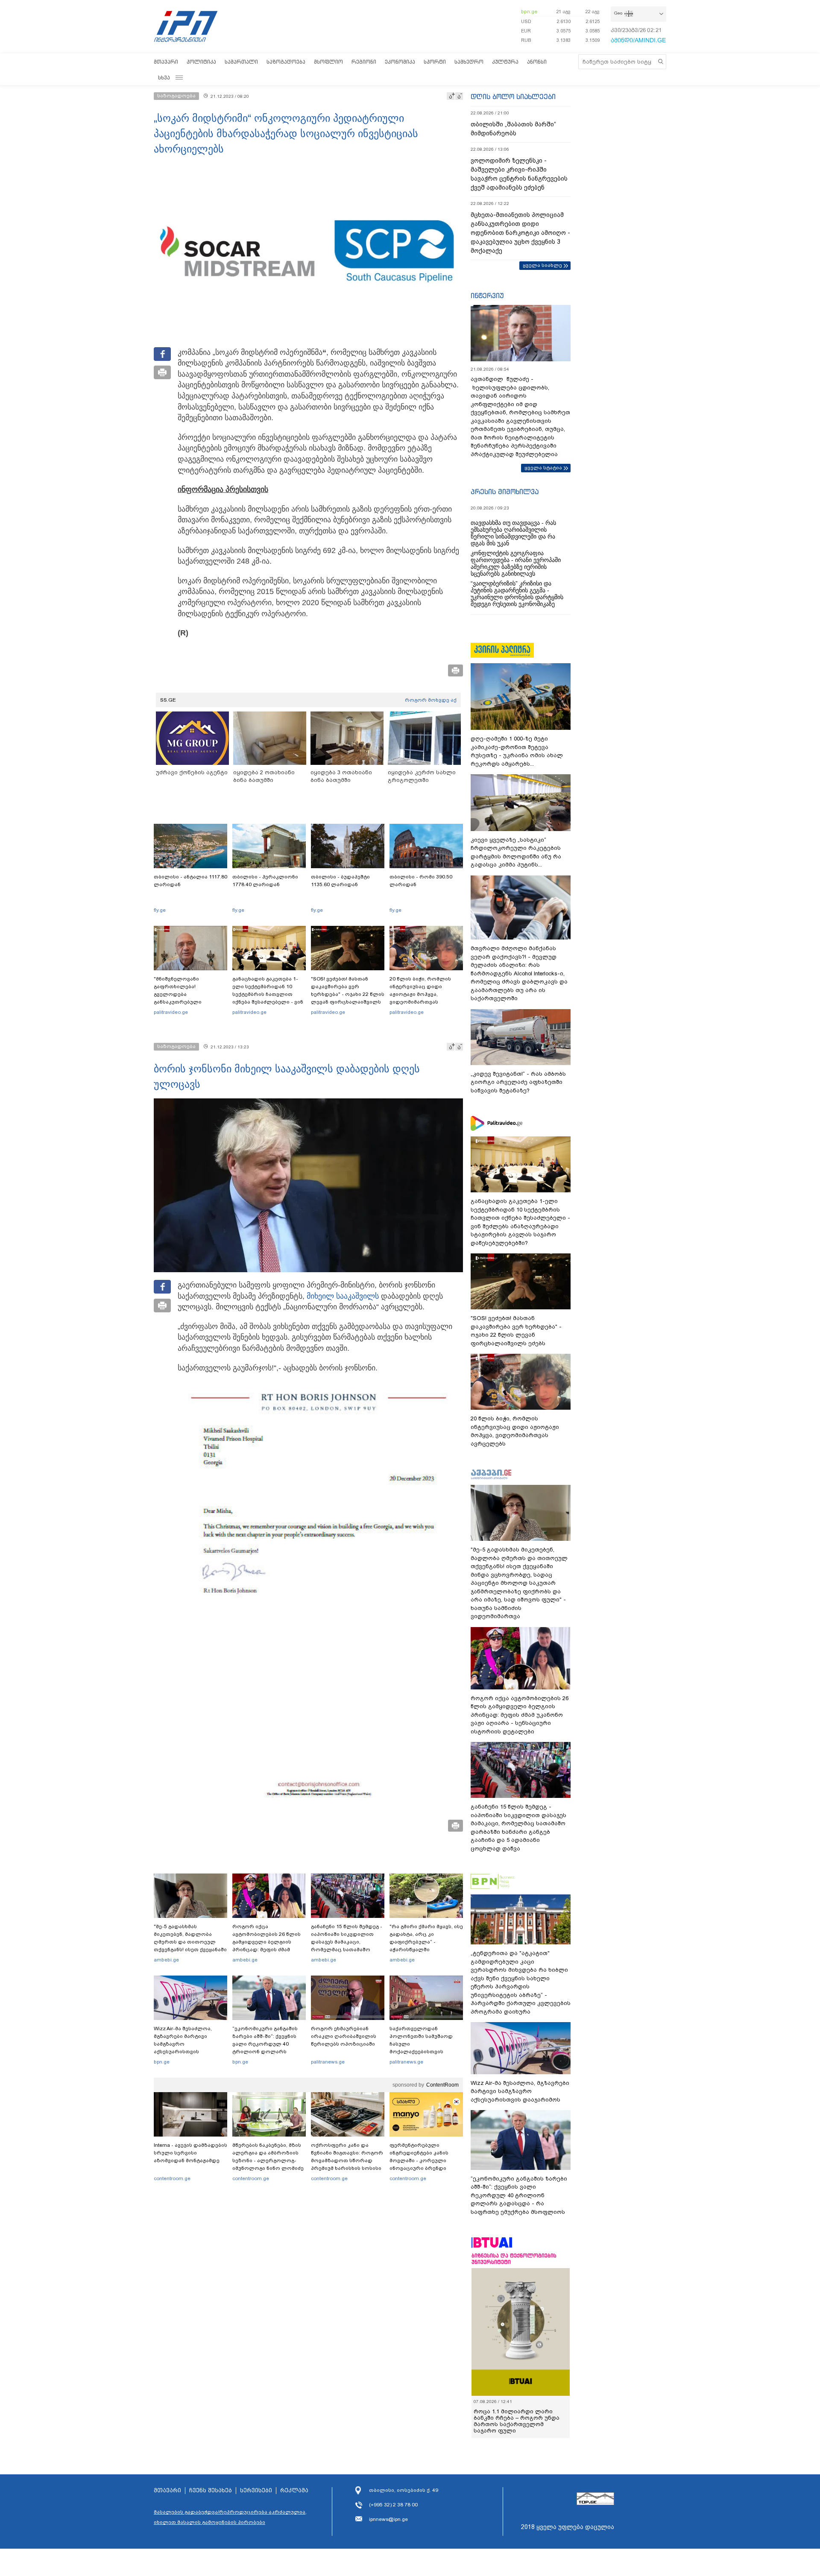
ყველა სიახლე (542, 265)
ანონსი (537, 62)
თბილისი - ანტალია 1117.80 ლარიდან (190, 881)
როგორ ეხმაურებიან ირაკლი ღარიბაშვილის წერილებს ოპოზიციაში (344, 2036)
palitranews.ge (328, 2062)
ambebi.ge (166, 1960)
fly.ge (160, 910)
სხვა (164, 78)
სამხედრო (469, 62)
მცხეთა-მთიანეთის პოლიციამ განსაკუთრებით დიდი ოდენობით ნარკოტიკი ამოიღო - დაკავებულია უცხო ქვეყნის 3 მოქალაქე (520, 233)
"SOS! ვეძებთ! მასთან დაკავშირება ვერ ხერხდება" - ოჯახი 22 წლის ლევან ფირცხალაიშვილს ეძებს (348, 994)
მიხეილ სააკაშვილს (343, 1296)
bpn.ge (529, 12)
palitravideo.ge (171, 1012)
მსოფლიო (328, 62)
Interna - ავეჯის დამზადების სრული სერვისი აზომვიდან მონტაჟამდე (190, 2153)
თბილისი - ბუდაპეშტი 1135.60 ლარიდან (340, 881)
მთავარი (166, 62)
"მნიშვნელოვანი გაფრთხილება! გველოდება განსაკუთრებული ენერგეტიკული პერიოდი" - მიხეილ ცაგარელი (190, 998)
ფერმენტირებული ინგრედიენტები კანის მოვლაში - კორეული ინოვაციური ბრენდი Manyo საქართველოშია (421, 2160)
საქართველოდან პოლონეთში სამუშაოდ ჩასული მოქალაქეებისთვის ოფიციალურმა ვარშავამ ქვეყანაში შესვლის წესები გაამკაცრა (425, 2052)
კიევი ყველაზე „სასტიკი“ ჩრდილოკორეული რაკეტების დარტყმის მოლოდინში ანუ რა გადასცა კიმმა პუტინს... (516, 852)
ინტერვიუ (487, 296)
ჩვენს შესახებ (211, 2491)
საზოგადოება (286, 62)
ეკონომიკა (400, 62)
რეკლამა (294, 2491)
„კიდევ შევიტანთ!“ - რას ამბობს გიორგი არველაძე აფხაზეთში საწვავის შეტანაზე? (518, 1082)
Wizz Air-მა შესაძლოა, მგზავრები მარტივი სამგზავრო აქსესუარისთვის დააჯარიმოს (183, 2044)
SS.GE (168, 700)
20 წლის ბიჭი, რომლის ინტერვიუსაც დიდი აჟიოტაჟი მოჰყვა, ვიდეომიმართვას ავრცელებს (420, 994)
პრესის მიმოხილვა (505, 492)
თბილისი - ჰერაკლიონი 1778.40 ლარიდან (265, 881)
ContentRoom (442, 2085)
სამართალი (241, 62)
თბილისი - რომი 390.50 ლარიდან (421, 881)
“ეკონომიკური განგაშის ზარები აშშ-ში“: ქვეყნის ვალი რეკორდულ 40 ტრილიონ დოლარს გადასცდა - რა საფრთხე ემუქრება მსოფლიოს (266, 2048)
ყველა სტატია (543, 468)
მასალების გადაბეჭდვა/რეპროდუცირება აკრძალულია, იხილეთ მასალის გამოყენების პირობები (230, 2517)
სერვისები (256, 2491)
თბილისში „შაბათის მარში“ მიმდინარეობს (513, 129)
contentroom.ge (172, 2178)
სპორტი (435, 62)
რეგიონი (364, 62)
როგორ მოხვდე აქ (431, 700)
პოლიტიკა (201, 62)
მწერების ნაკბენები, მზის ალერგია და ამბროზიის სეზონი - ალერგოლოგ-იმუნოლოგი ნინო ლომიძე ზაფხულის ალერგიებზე (268, 2160)
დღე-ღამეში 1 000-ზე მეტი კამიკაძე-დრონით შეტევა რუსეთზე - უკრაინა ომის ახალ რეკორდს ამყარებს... (517, 751)
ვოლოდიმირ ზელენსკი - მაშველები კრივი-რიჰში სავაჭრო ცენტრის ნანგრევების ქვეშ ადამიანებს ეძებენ (519, 174)
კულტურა (505, 62)
